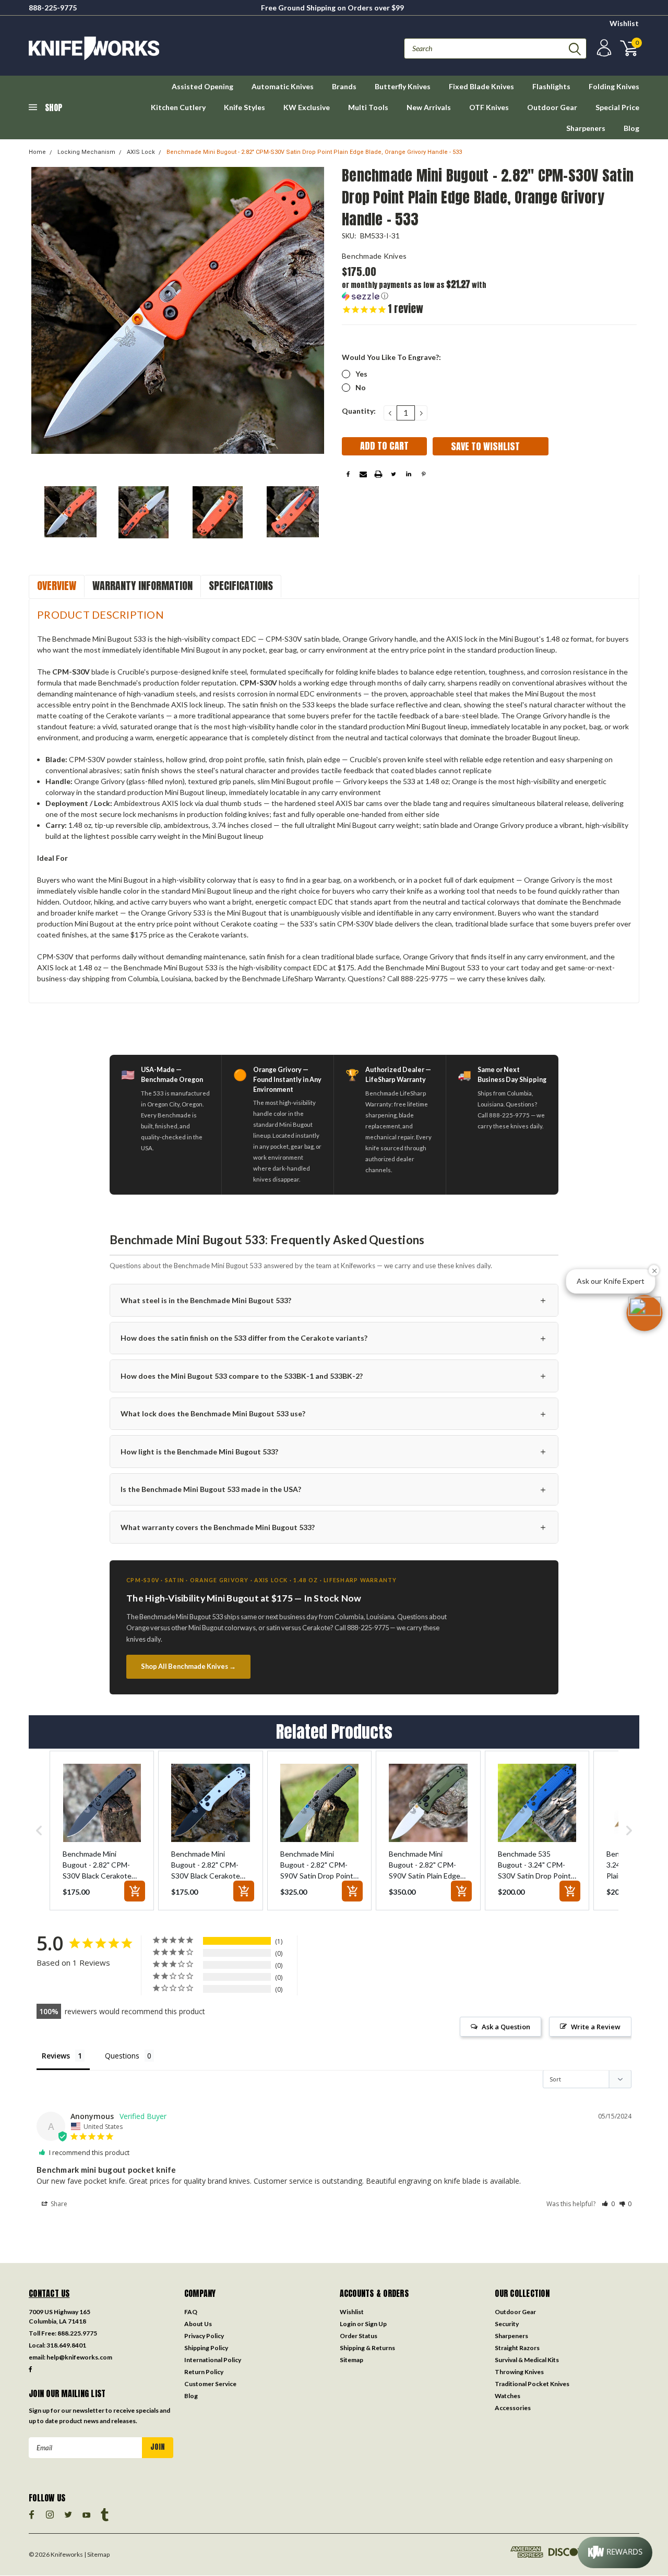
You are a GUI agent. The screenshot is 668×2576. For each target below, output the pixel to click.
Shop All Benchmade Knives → (188, 1666)
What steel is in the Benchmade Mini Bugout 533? (334, 1300)
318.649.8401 (66, 2345)
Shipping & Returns (367, 2348)
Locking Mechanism (86, 152)
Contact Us (49, 2293)
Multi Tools (368, 107)
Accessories (513, 2408)
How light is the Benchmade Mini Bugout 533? (334, 1451)
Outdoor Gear (552, 107)
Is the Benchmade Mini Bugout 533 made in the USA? (334, 1489)
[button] (416, 290)
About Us (198, 2324)
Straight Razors (517, 2348)
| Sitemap (97, 2554)
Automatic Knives (283, 86)
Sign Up (376, 2324)
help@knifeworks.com (79, 2357)
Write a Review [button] (596, 2027)
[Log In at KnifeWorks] (603, 48)
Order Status (359, 2336)
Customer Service (210, 2384)
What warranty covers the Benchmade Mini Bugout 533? (334, 1527)
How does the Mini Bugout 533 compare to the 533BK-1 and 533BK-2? (334, 1375)
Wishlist (624, 23)
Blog (631, 128)
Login (348, 2324)
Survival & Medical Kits (527, 2360)
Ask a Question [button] (506, 2027)
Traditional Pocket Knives (532, 2384)
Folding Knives (614, 86)
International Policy (213, 2360)
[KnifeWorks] (181, 48)
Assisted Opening (202, 86)
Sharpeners (586, 128)
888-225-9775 (53, 8)
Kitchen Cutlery (178, 107)
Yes (361, 374)
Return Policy (204, 2372)
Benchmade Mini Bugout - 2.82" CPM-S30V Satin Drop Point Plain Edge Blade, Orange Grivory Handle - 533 (314, 152)
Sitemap (351, 2360)
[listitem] (102, 1831)
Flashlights (551, 86)
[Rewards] (615, 2553)
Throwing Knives (519, 2372)
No (361, 387)
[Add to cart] (135, 1891)
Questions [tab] (122, 2056)
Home (37, 152)
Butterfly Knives (403, 86)
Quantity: (359, 411)
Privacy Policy (204, 2336)
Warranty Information (142, 586)
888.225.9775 (77, 2333)
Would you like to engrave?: (391, 357)
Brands (344, 86)
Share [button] (58, 2204)
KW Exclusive (307, 107)
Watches (508, 2396)
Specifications (241, 586)
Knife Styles (244, 107)
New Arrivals (429, 107)
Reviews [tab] (56, 2056)
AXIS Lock (141, 152)
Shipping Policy (206, 2348)
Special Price (617, 107)
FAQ (191, 2312)
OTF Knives (489, 107)
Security (507, 2324)
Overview (57, 586)
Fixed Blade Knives (481, 86)
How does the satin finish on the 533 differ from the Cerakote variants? (334, 1338)
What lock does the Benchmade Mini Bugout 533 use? (334, 1413)
